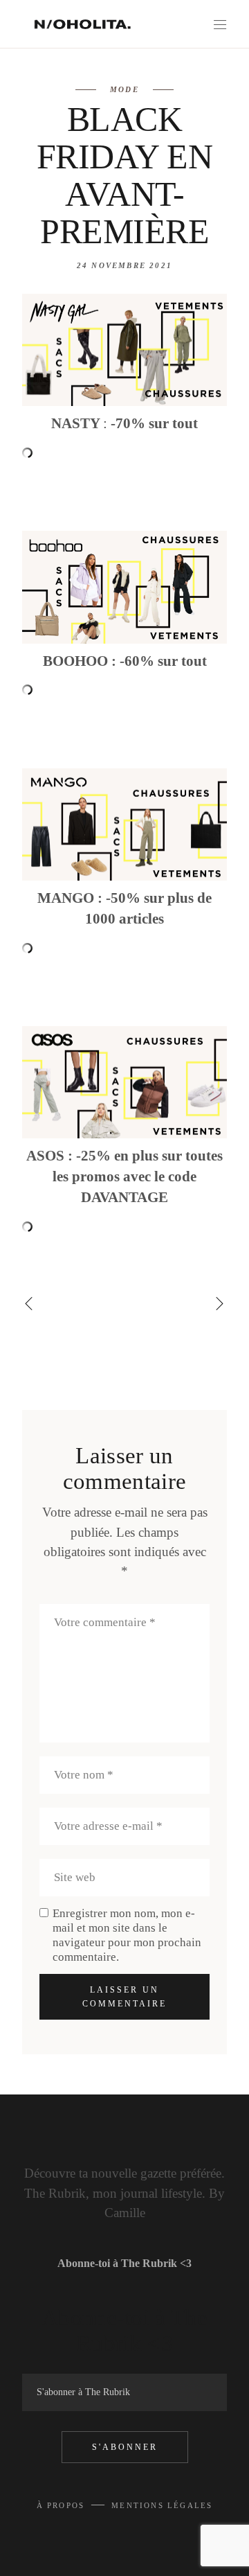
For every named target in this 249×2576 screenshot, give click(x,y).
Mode (124, 89)
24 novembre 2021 (124, 265)
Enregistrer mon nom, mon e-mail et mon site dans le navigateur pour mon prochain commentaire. (127, 1935)
